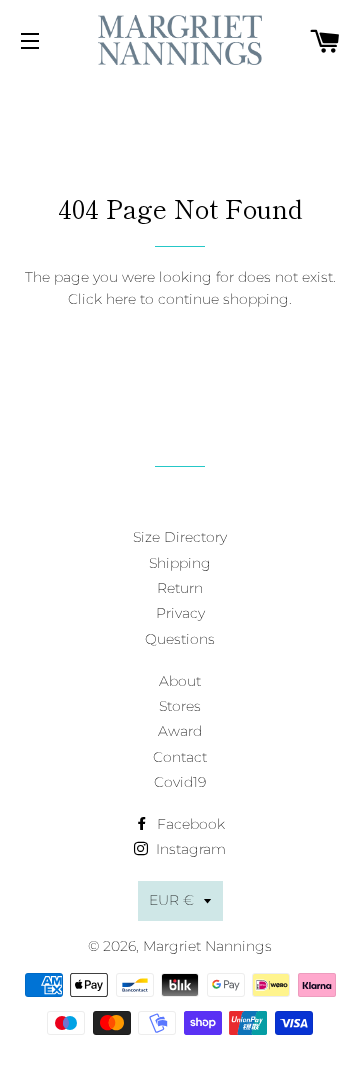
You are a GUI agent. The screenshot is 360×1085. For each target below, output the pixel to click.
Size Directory (180, 537)
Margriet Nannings (207, 946)
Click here (102, 299)
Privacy (180, 613)
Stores (180, 706)
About (180, 681)
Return (180, 588)
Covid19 (180, 782)
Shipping (180, 563)
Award (180, 731)
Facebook (189, 824)
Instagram (189, 849)
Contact (180, 757)
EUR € (171, 900)
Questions (180, 639)
